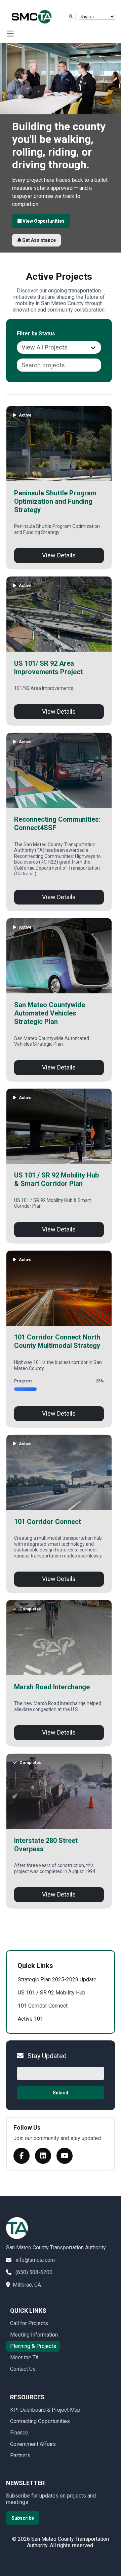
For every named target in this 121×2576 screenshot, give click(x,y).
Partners (20, 2455)
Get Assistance (38, 240)
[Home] (35, 17)
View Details (59, 555)
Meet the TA (24, 2358)
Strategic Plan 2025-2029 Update (57, 1980)
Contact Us (23, 2369)
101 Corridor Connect (48, 1522)
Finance (19, 2433)
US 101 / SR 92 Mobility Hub (52, 1993)
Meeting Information (34, 2335)
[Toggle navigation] (11, 34)
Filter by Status (36, 334)
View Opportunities (43, 221)
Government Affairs (33, 2444)
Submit (61, 2093)
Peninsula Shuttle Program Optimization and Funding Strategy (55, 501)
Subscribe (23, 2518)
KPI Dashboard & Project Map (45, 2410)
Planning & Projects (33, 2346)
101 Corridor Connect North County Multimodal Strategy (57, 1341)
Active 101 (30, 2019)
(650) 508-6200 (34, 2272)
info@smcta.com (35, 2260)
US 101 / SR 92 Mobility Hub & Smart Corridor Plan (56, 1179)
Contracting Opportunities (40, 2421)
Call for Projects (29, 2323)
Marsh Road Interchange (52, 1687)
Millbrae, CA (27, 2285)
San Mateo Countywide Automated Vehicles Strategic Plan (50, 1013)
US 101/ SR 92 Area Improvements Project (48, 668)
